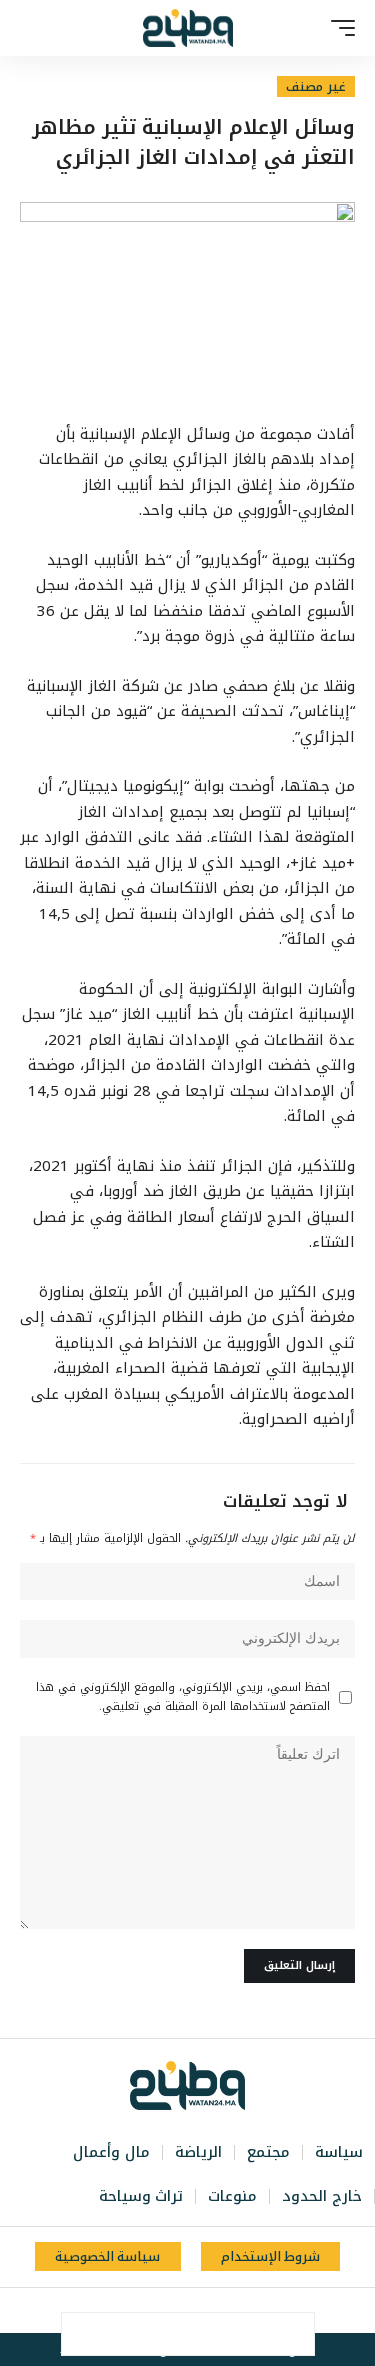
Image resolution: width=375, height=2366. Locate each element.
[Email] (167, 2334)
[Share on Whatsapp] (209, 2334)
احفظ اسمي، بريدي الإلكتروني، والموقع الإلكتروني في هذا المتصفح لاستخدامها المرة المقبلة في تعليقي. (183, 1697)
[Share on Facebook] (293, 2334)
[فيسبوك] (241, 2311)
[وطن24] (188, 28)
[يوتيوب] (197, 2311)
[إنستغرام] (175, 2311)
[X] (219, 2311)
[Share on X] (251, 2334)
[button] (338, 28)
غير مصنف (316, 86)
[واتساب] (153, 2311)
